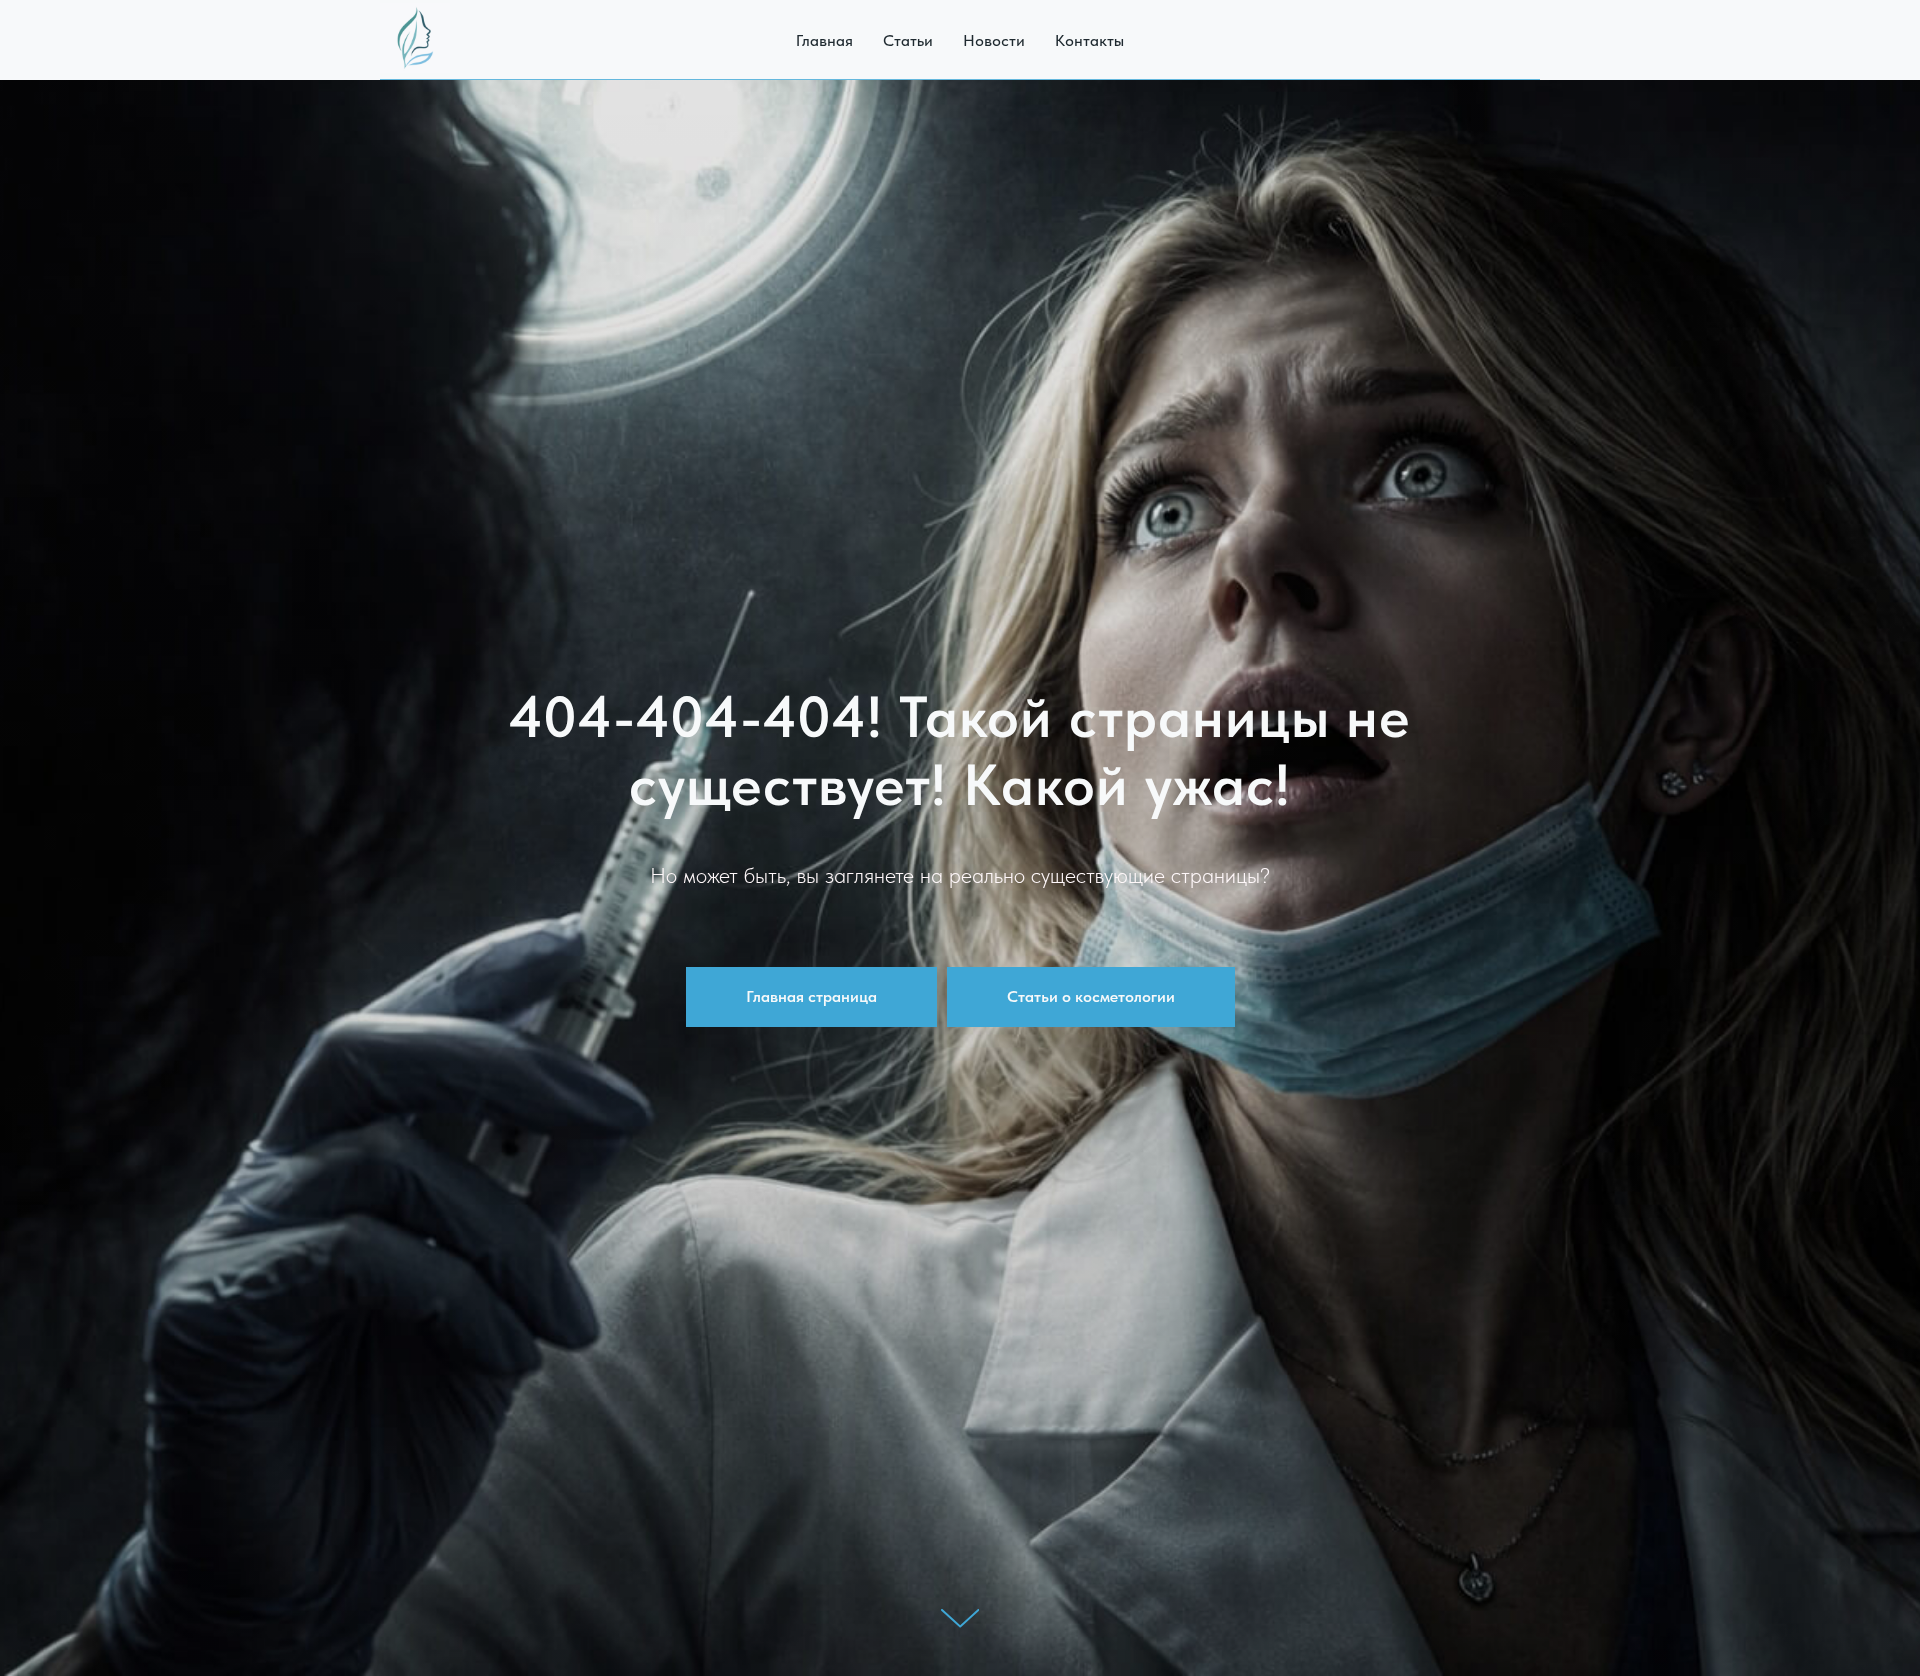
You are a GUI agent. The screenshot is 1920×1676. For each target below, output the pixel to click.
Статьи (908, 40)
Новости (994, 40)
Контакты (1089, 40)
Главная (824, 40)
